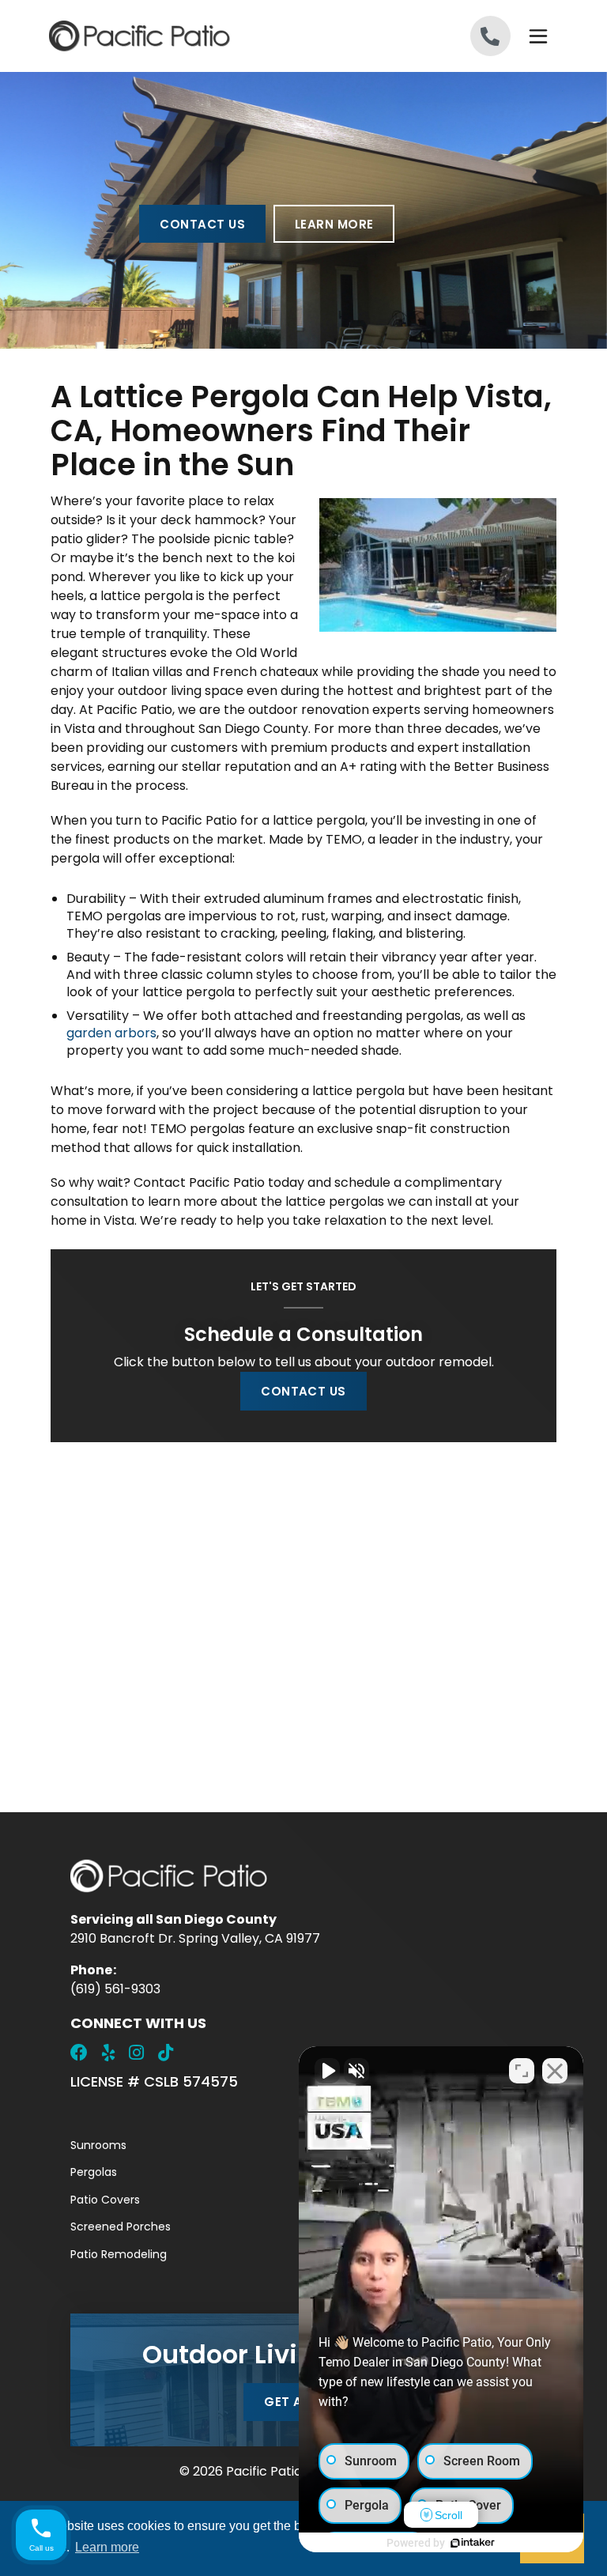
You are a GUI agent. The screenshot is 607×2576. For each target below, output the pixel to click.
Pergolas (94, 2172)
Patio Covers (105, 2200)
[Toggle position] (522, 2071)
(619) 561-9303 (115, 1989)
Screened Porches (121, 2227)
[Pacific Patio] (177, 36)
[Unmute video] (327, 2071)
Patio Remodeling (119, 2254)
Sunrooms (98, 2145)
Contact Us (202, 224)
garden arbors (111, 1033)
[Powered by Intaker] (473, 2543)
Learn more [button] (107, 2547)
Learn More (334, 224)
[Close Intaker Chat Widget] (555, 2071)
